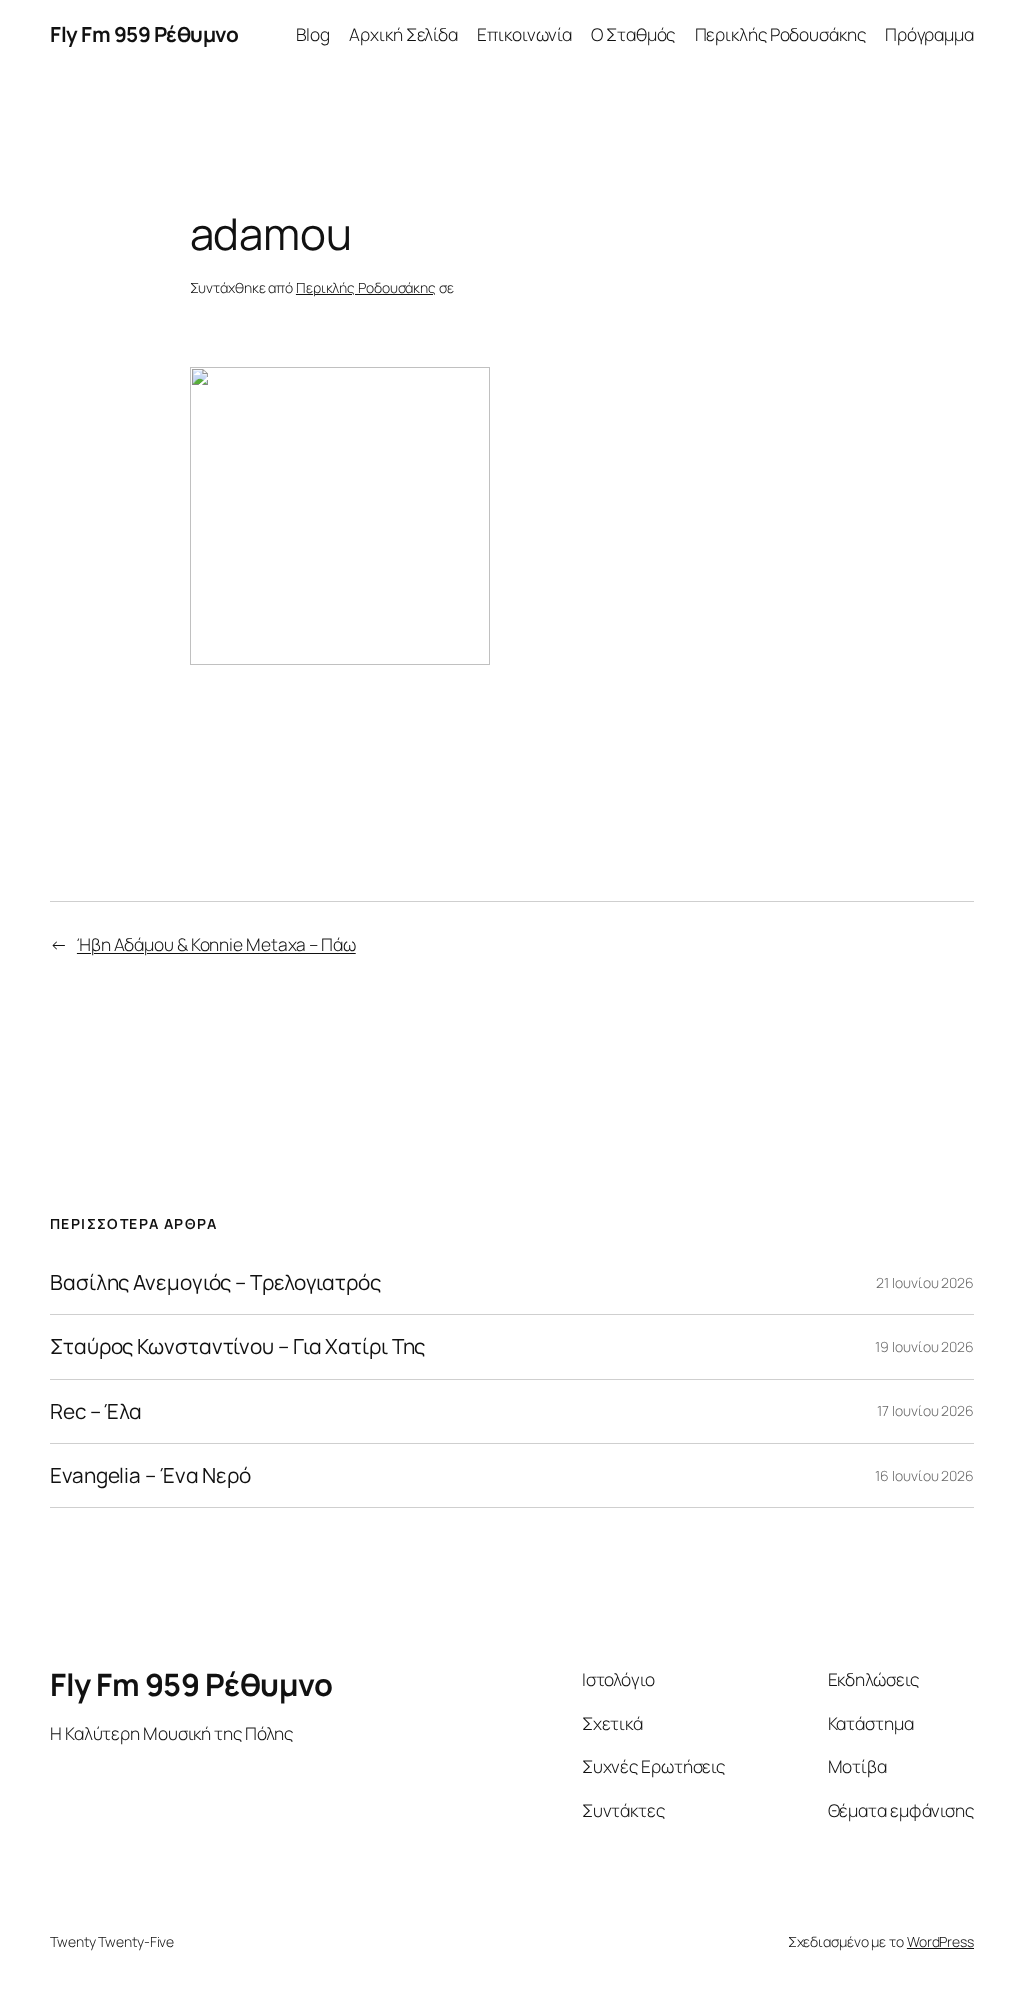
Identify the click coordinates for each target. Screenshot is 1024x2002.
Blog (313, 34)
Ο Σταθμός (633, 34)
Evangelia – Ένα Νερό (150, 1475)
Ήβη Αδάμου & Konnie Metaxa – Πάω (216, 944)
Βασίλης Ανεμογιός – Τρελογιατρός (215, 1282)
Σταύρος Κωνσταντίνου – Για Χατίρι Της (237, 1346)
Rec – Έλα (96, 1411)
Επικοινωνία (524, 34)
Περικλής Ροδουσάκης (780, 34)
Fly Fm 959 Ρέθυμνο (144, 34)
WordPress (940, 1941)
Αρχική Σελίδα (403, 34)
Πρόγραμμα (929, 34)
